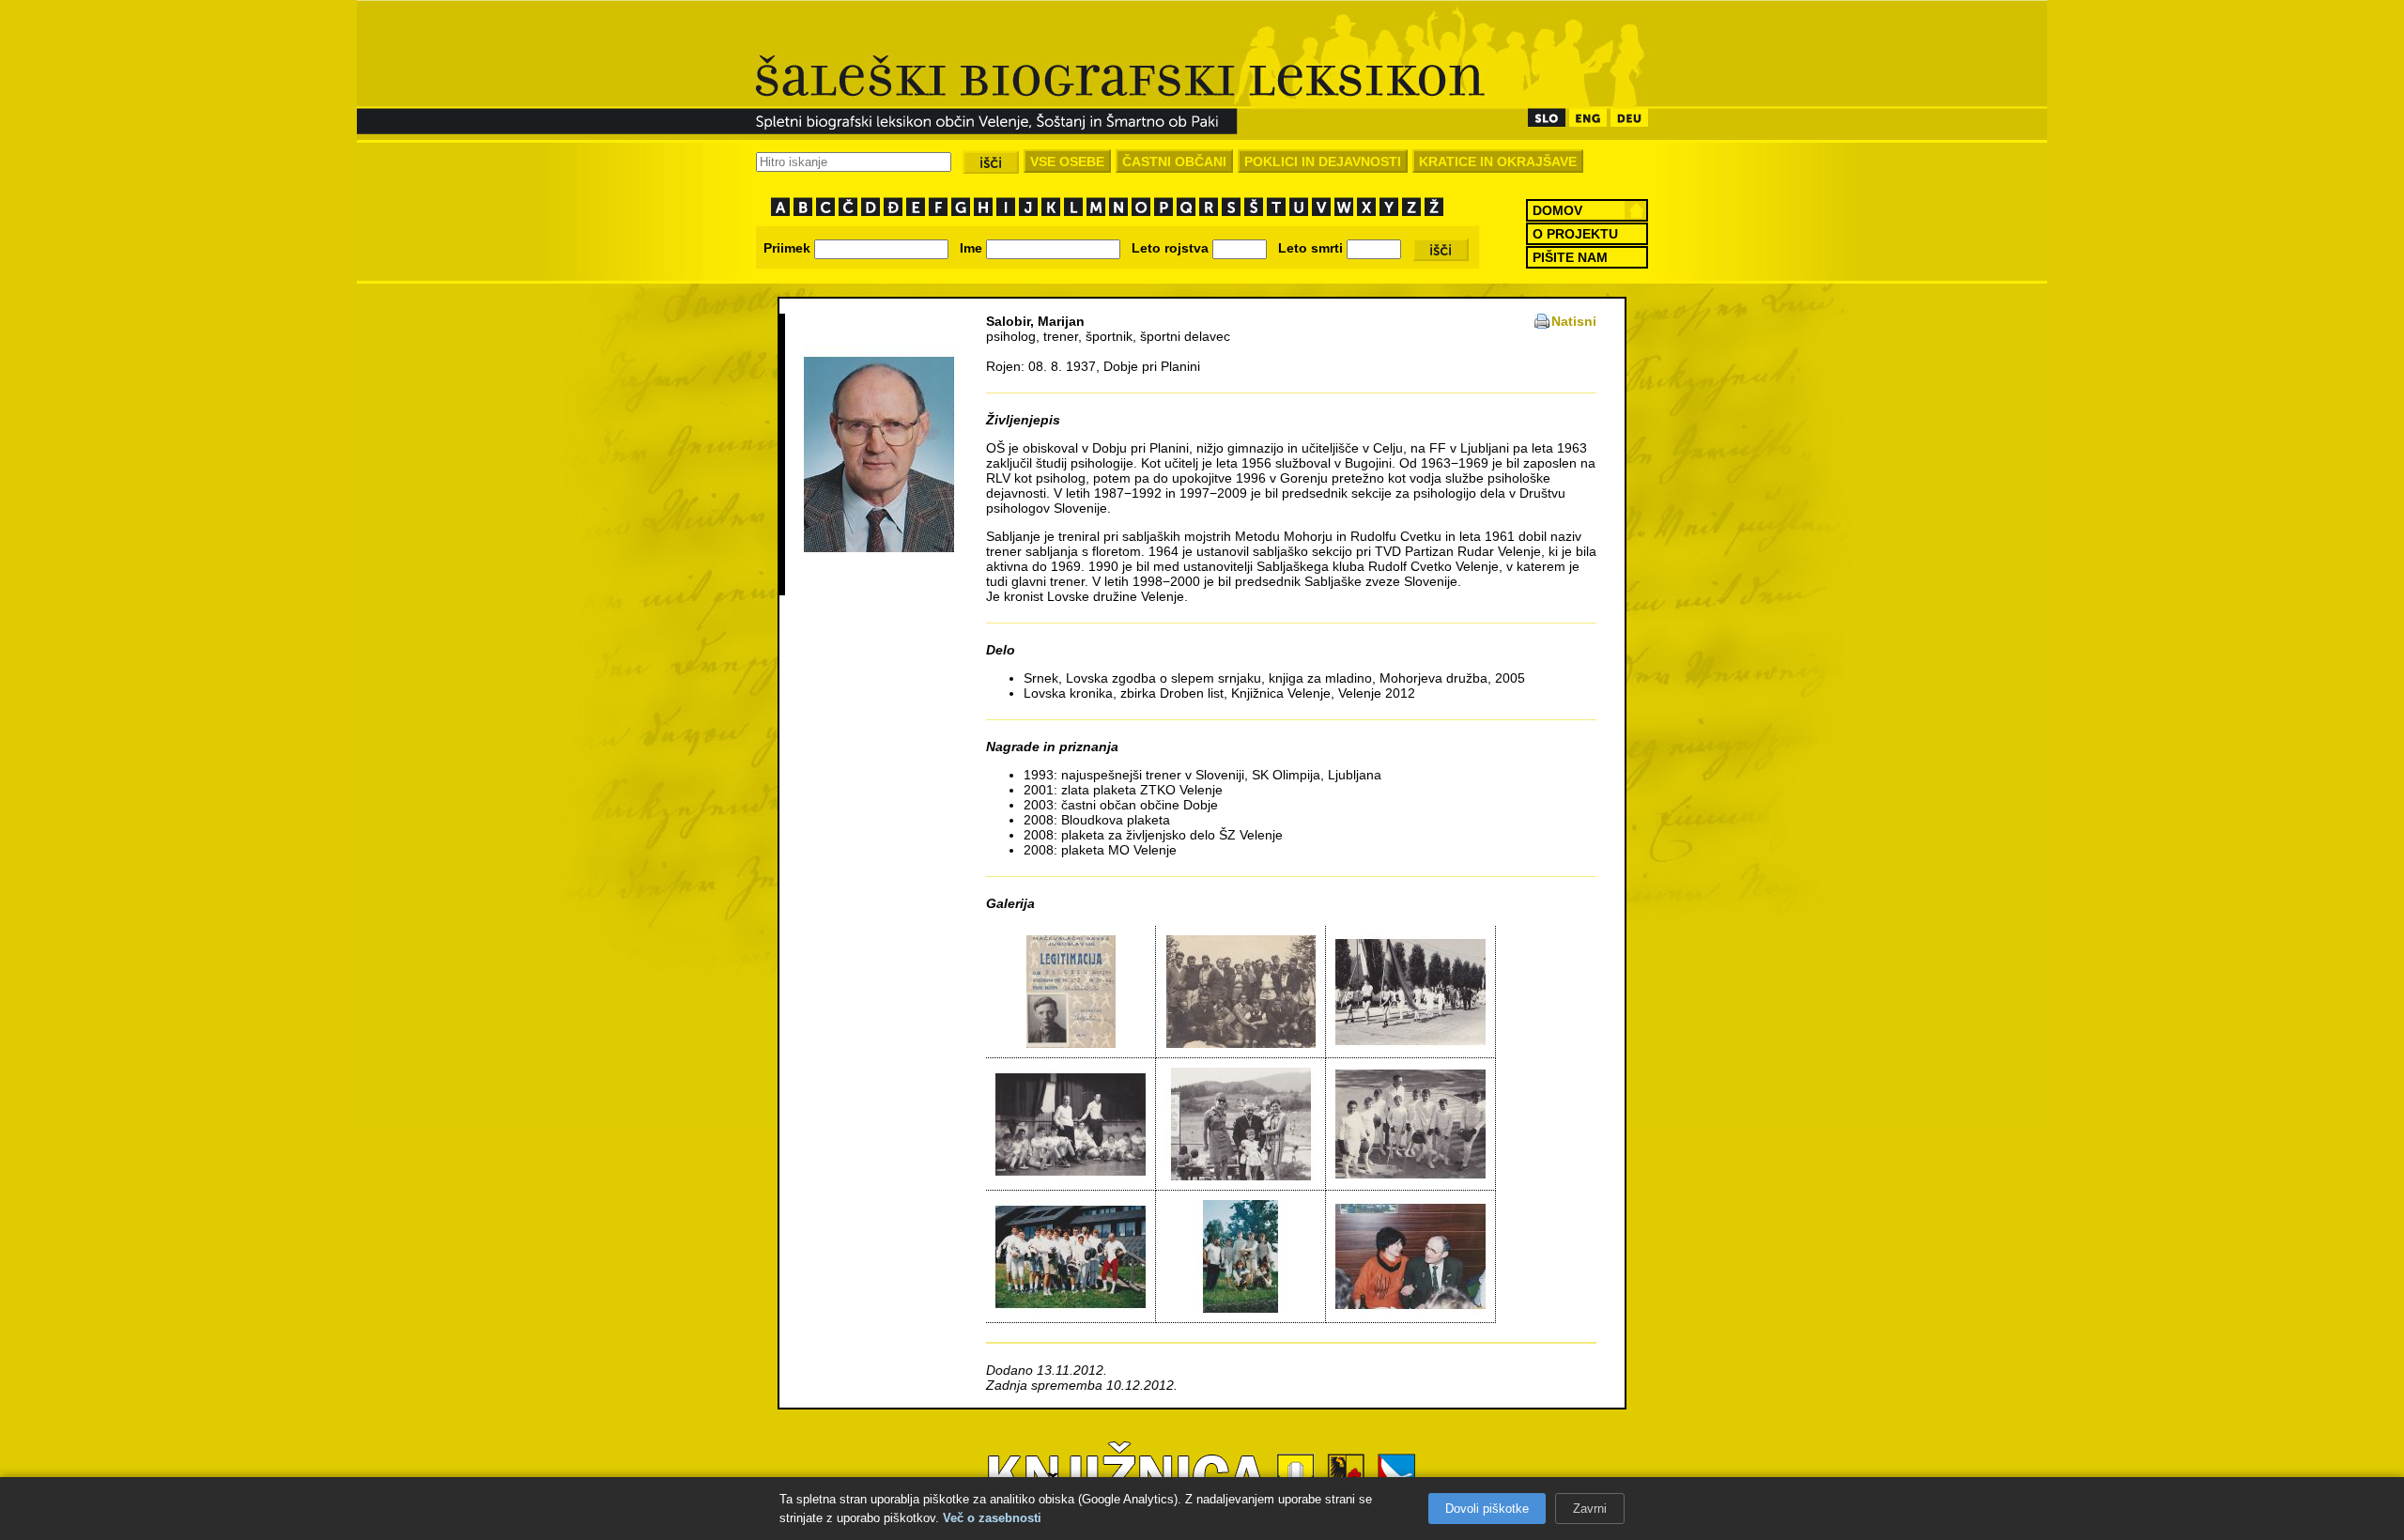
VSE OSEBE (1067, 162)
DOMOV (1557, 210)
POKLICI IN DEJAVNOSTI (1323, 162)
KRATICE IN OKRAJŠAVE (1498, 162)
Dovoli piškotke (1487, 1509)
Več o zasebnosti (992, 1518)
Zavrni (1590, 1509)
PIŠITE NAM (1570, 257)
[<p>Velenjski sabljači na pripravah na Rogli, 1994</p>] (1071, 1308)
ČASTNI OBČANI (1174, 162)
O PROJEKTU (1575, 234)
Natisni (1574, 321)
